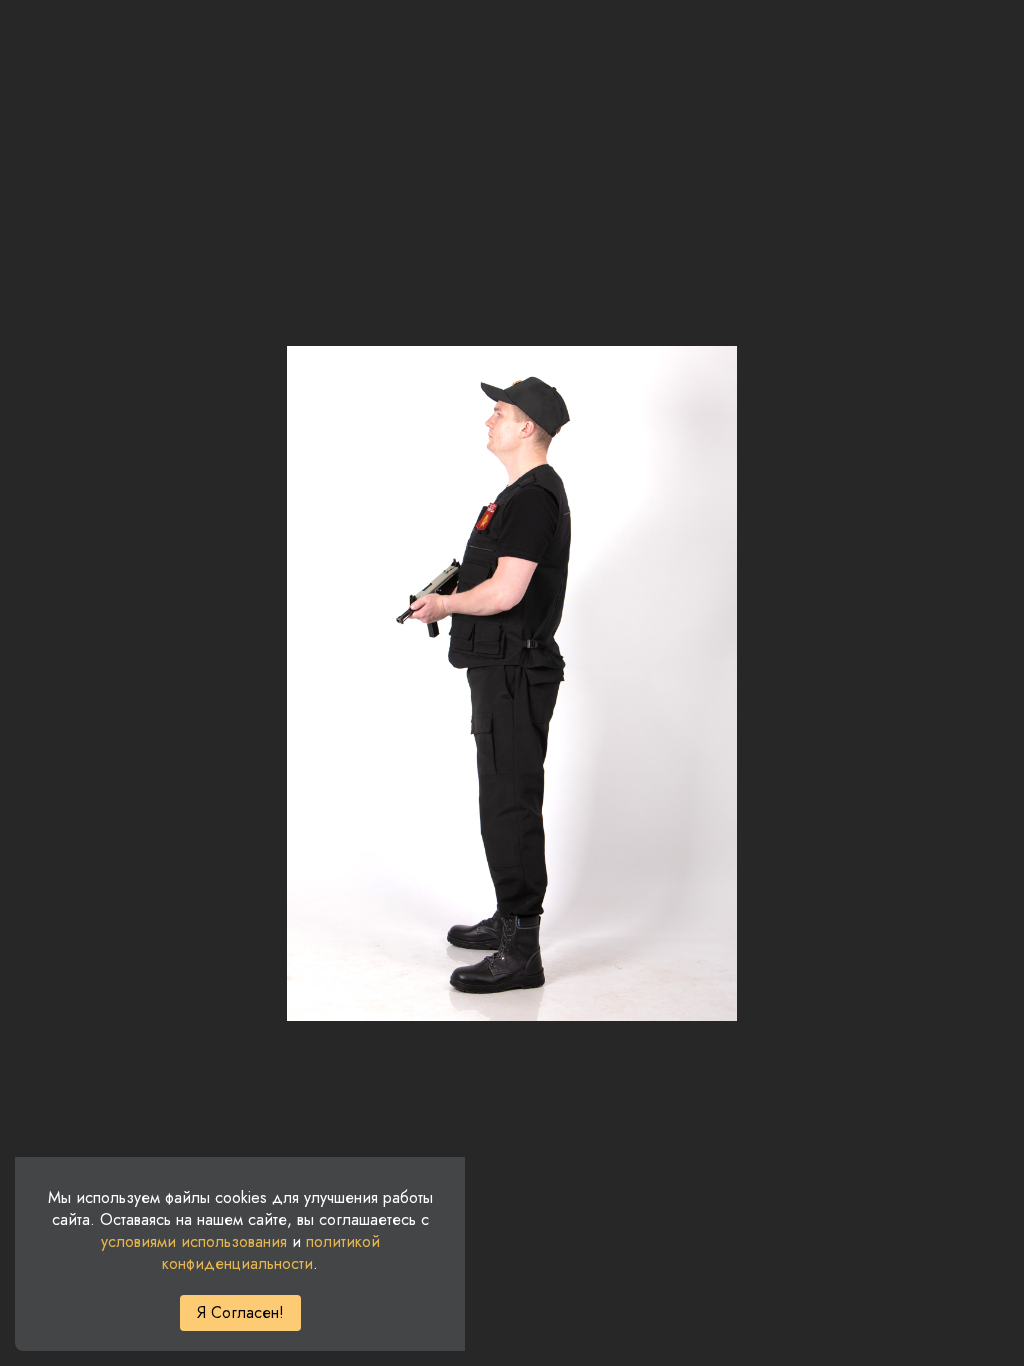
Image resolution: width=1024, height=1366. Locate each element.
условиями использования (194, 1241)
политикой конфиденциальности (271, 1252)
